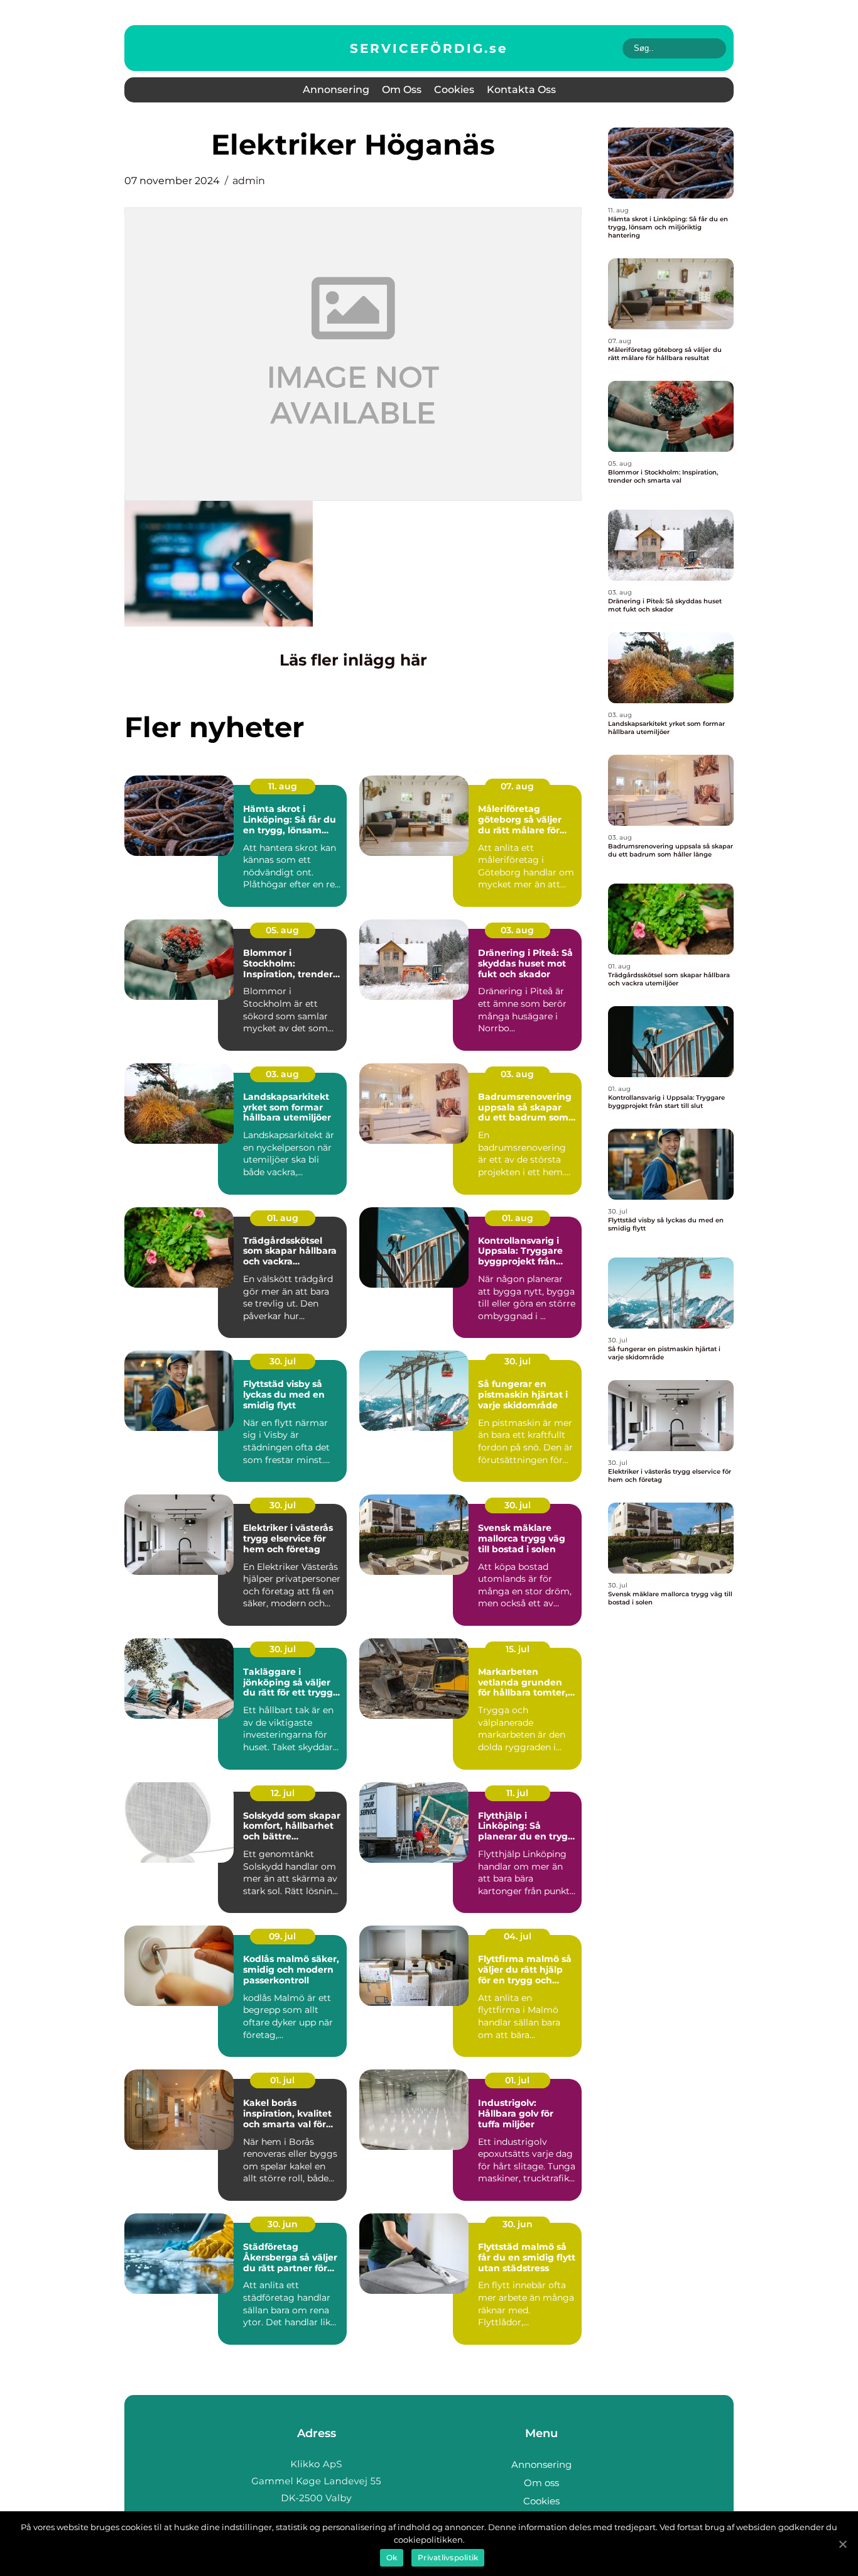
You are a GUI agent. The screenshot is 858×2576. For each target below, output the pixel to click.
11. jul (517, 1793)
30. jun (283, 2224)
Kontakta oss (521, 90)
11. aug (283, 786)
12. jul (283, 1793)
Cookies (454, 90)
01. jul (282, 2080)
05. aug (282, 930)
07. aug (517, 786)
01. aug (283, 1218)
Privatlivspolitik (448, 2557)
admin (249, 181)
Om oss (402, 90)
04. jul (518, 1936)
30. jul (283, 1361)
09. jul (282, 1936)
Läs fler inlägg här (353, 660)
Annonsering (336, 90)
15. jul (518, 1649)
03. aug (517, 930)
